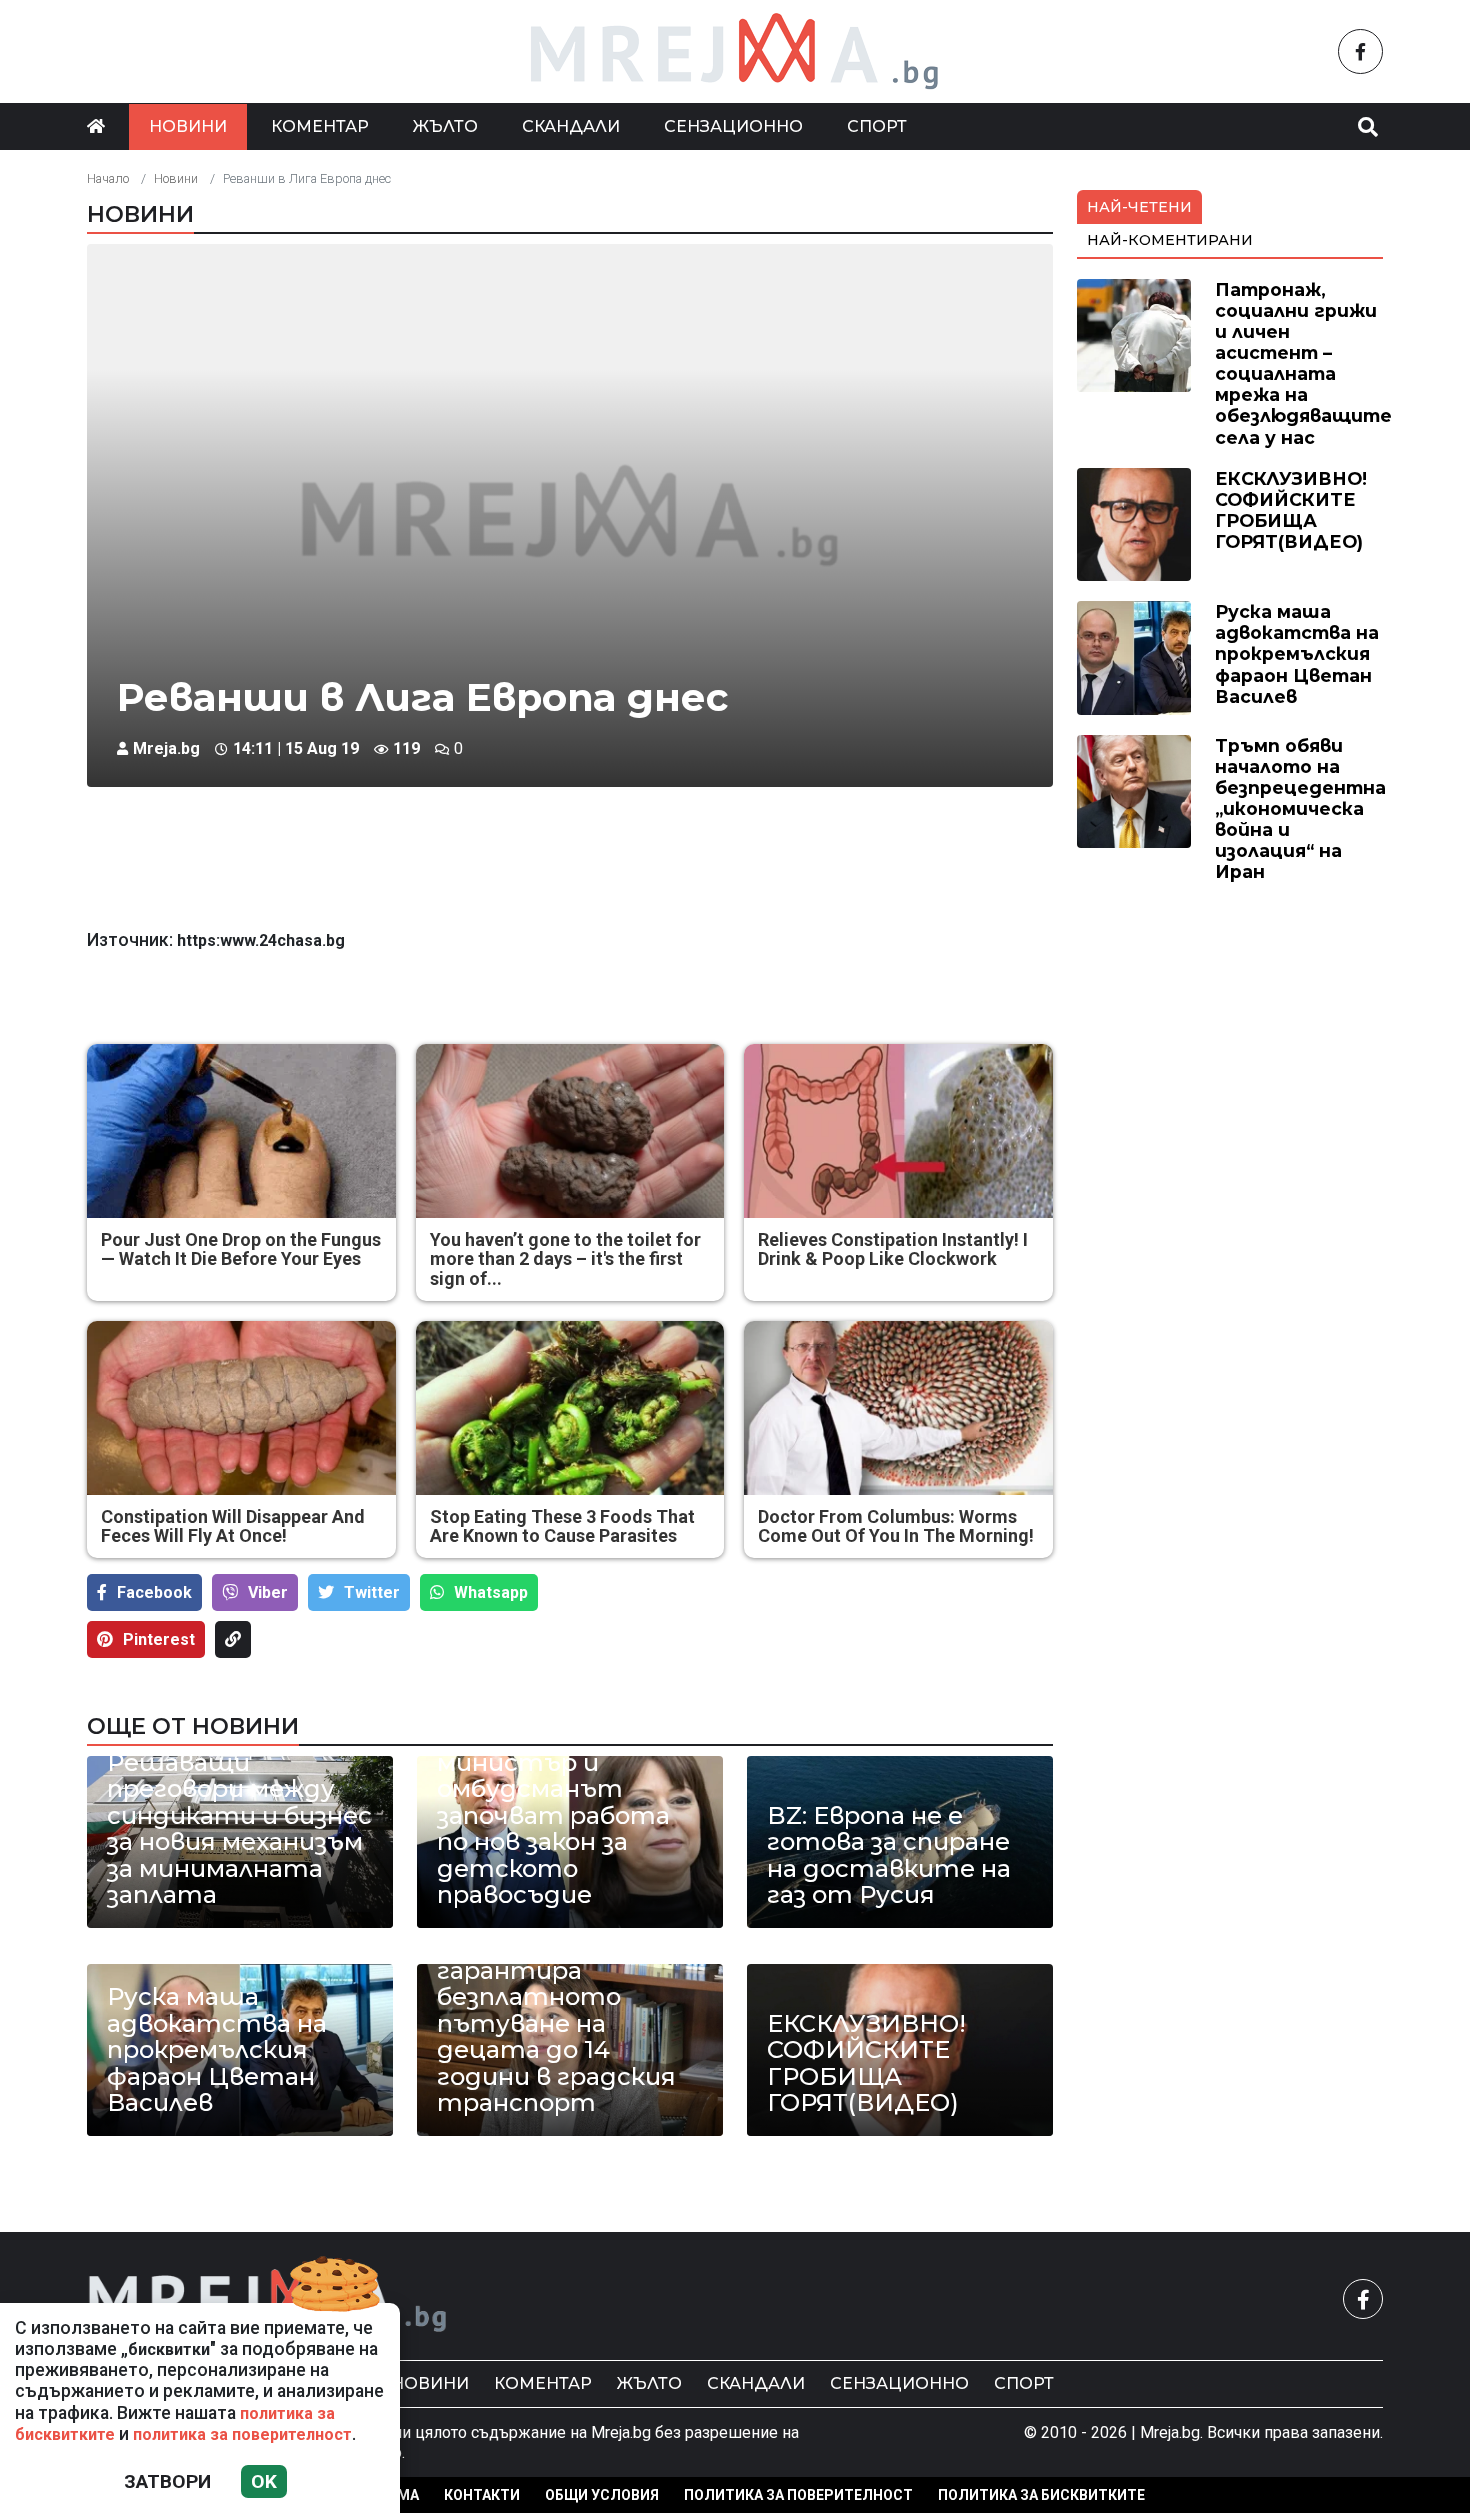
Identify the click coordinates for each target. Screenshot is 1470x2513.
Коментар (320, 126)
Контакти (482, 2495)
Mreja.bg (166, 748)
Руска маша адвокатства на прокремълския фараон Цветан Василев (217, 2050)
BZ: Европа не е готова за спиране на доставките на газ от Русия (889, 1856)
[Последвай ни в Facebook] (1360, 51)
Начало (108, 178)
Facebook (154, 1592)
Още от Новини (193, 1726)
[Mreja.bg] (268, 2298)
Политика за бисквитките (1041, 2495)
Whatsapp (491, 1592)
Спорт (877, 126)
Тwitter (372, 1592)
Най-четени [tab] (1139, 207)
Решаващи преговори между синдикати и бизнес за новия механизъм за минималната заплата (239, 1829)
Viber (268, 1592)
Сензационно (733, 126)
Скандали (571, 126)
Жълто (445, 126)
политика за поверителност (242, 2434)
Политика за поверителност (798, 2495)
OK (264, 2481)
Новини (188, 126)
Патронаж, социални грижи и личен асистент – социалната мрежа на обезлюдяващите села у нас (1303, 363)
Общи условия (602, 2495)
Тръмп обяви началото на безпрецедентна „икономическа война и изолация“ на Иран (1300, 809)
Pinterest (159, 1639)
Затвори (167, 2481)
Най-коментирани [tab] (1170, 240)
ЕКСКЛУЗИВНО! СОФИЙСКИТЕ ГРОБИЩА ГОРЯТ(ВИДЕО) (866, 2064)
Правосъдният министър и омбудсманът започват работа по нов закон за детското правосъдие (553, 1816)
